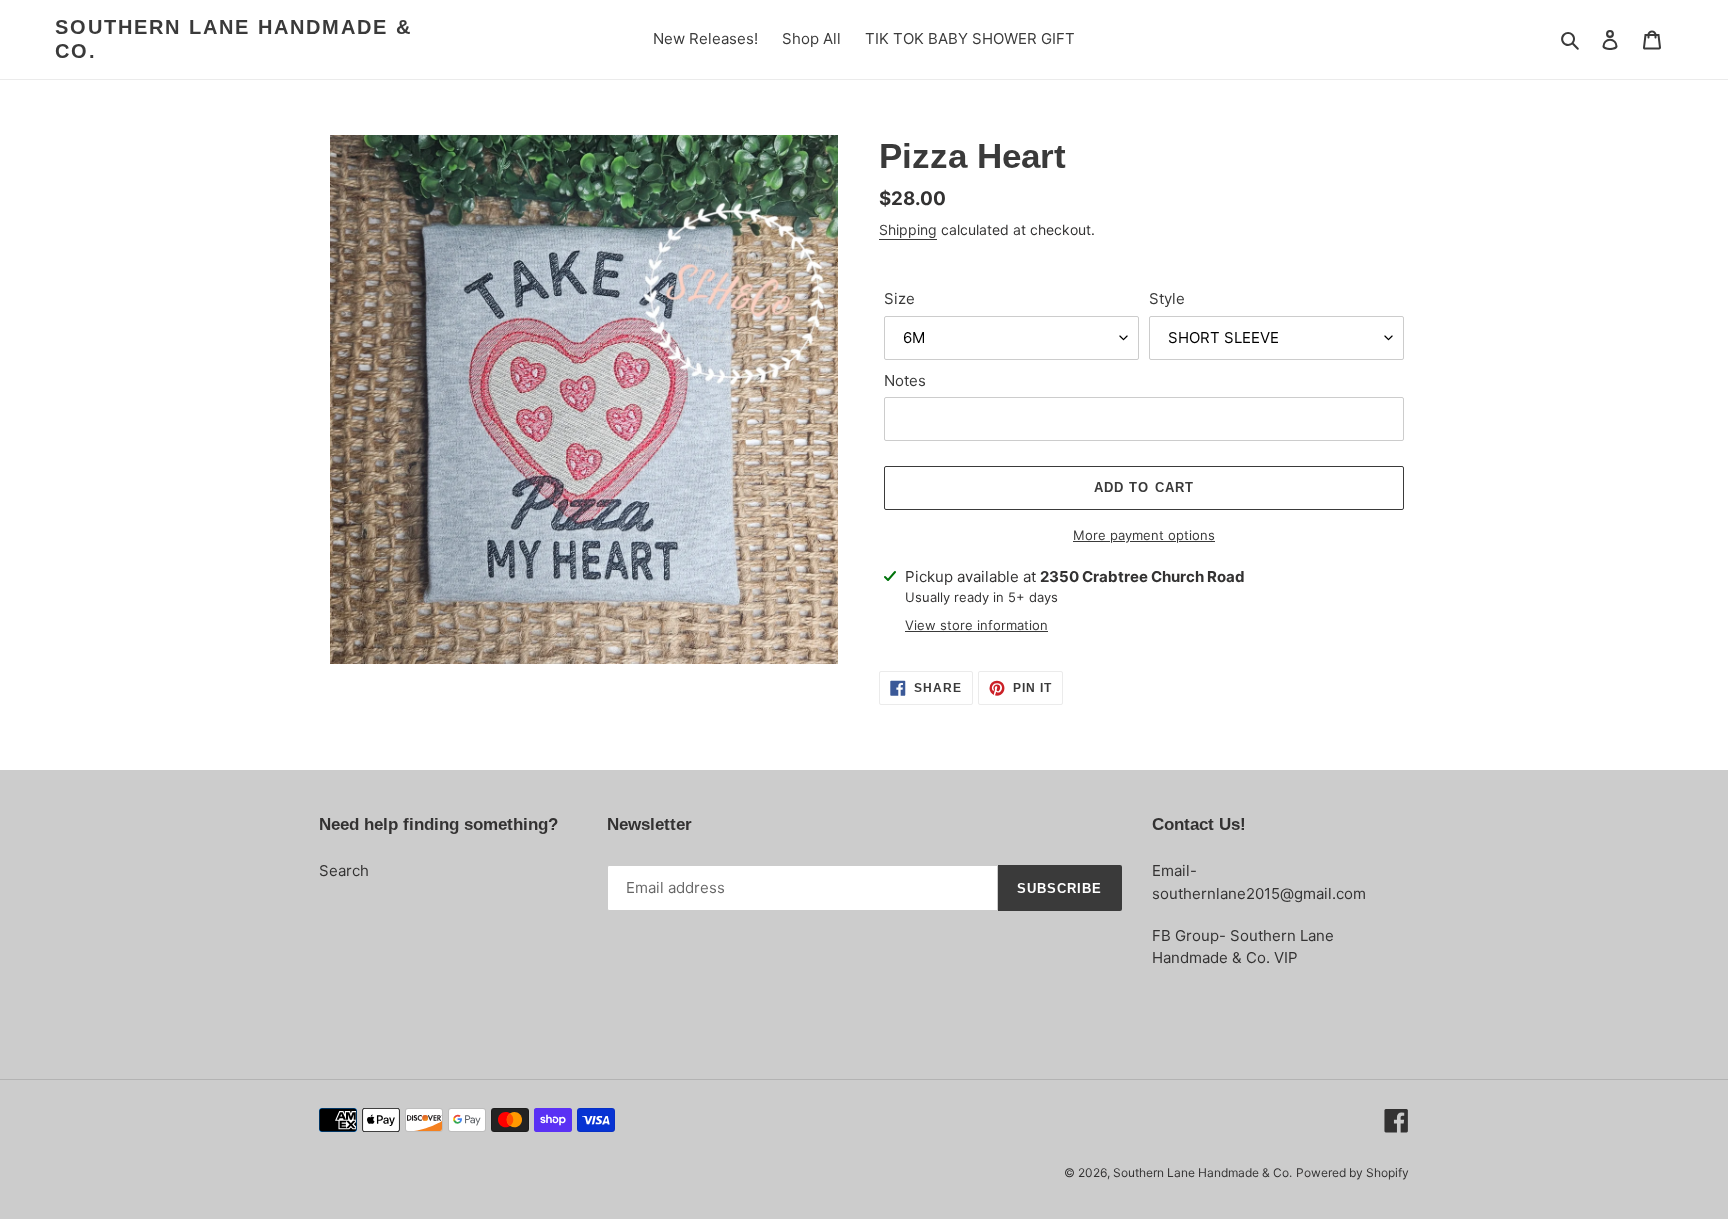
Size (899, 298)
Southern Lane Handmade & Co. (233, 39)
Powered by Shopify (1352, 1172)
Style (1167, 298)
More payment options (1144, 535)
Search (344, 870)
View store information (976, 625)
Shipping (908, 229)
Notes (905, 380)
